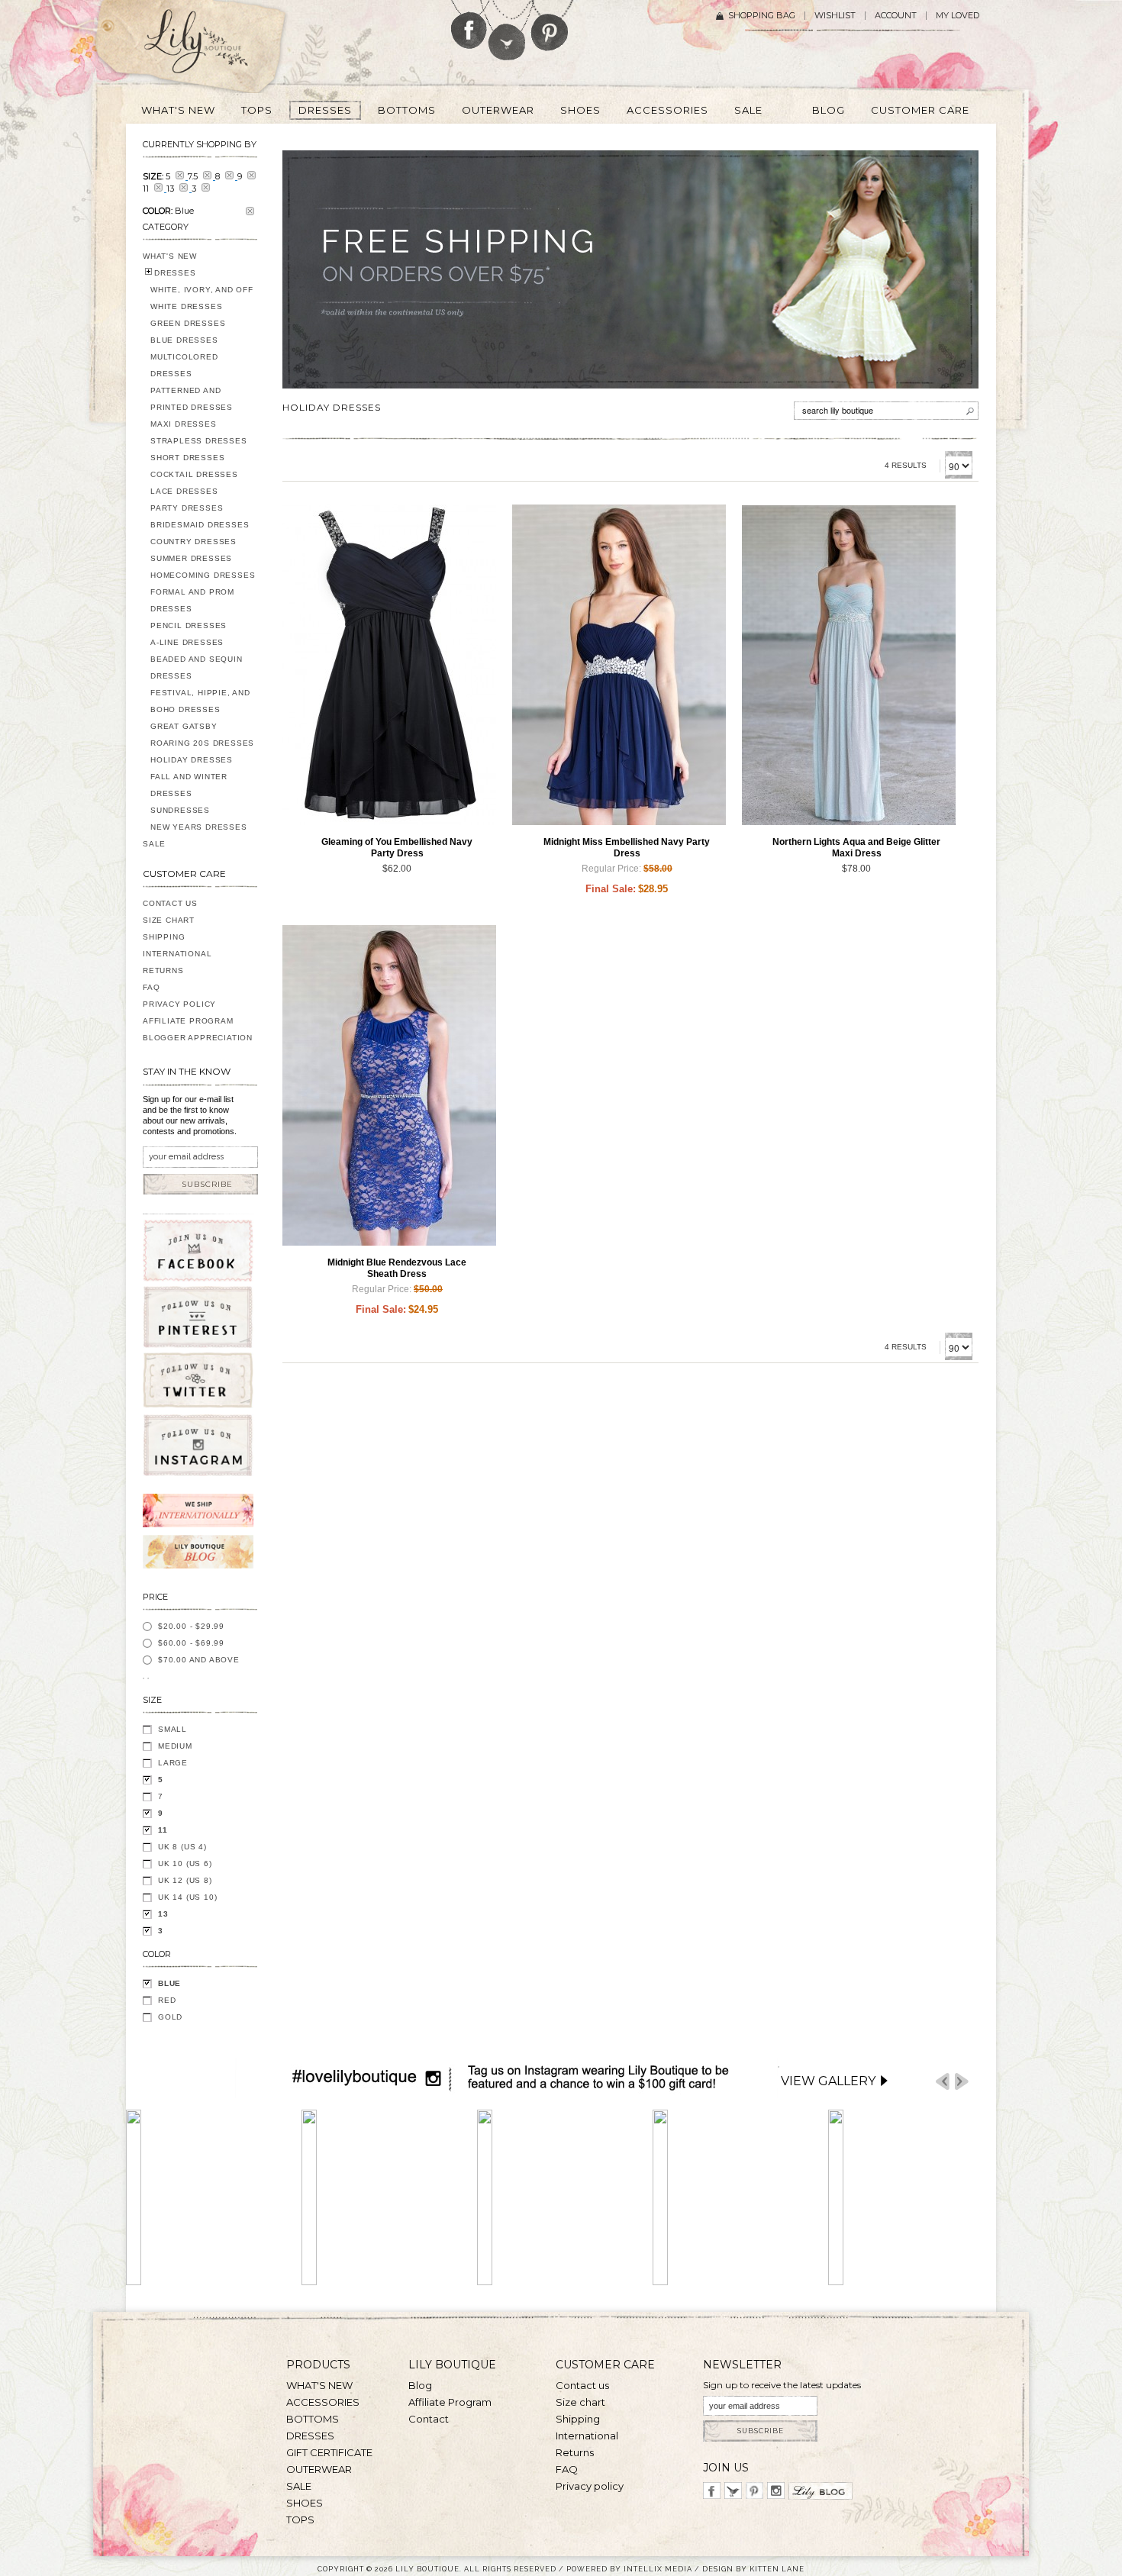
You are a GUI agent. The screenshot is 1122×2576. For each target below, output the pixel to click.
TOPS (300, 2520)
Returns (163, 970)
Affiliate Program (188, 1021)
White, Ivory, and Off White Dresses (202, 298)
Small (172, 1729)
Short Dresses (187, 458)
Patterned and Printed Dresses (192, 399)
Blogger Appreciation (198, 1038)
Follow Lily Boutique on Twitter (508, 30)
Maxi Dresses (184, 424)
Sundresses (180, 810)
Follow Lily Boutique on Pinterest (551, 26)
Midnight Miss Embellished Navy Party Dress (627, 848)
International (177, 954)
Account (896, 16)
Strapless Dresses (199, 441)
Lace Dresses (184, 491)
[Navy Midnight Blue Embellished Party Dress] (619, 665)
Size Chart (169, 920)
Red (167, 2000)
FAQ (151, 987)
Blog (420, 2385)
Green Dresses (188, 323)
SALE (154, 844)
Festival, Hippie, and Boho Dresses (200, 701)
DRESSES (175, 273)
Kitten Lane (777, 2569)
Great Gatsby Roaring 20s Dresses (202, 735)
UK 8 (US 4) (182, 1847)
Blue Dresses (184, 340)
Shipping (164, 937)
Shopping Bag (762, 16)
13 (163, 1914)
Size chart (580, 2402)
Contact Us (170, 903)
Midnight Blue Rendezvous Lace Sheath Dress (397, 1268)
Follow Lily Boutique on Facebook (469, 24)
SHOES (305, 2503)
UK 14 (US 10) (187, 1897)
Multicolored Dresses (184, 365)
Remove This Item (250, 211)
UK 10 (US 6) (185, 1863)
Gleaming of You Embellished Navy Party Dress (397, 848)
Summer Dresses (191, 558)
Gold (170, 2017)
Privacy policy (590, 2486)
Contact (429, 2419)
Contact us (582, 2385)
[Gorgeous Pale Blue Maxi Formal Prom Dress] (849, 665)
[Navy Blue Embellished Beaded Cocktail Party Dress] (389, 665)
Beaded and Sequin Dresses (197, 667)
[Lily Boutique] (214, 47)
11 (163, 1830)
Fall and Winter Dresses (189, 785)
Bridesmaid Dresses (200, 525)
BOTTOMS (313, 2419)
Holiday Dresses (192, 760)
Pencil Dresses (189, 625)
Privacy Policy (179, 1004)
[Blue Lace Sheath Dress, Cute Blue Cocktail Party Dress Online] (389, 1085)
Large (173, 1763)
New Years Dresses (199, 827)
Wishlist (835, 16)
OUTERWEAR (319, 2469)
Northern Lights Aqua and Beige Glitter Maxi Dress (856, 848)
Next (962, 2082)
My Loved (958, 16)
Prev (943, 2082)
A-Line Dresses (187, 642)
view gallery (828, 2081)
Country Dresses (193, 542)
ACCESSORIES (323, 2402)
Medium (175, 1746)
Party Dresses (187, 508)
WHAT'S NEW (170, 256)
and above (199, 1660)
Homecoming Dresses (203, 575)
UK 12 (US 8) (185, 1880)
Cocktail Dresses (194, 474)
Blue (169, 1983)
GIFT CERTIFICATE (329, 2452)
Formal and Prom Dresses (192, 600)
